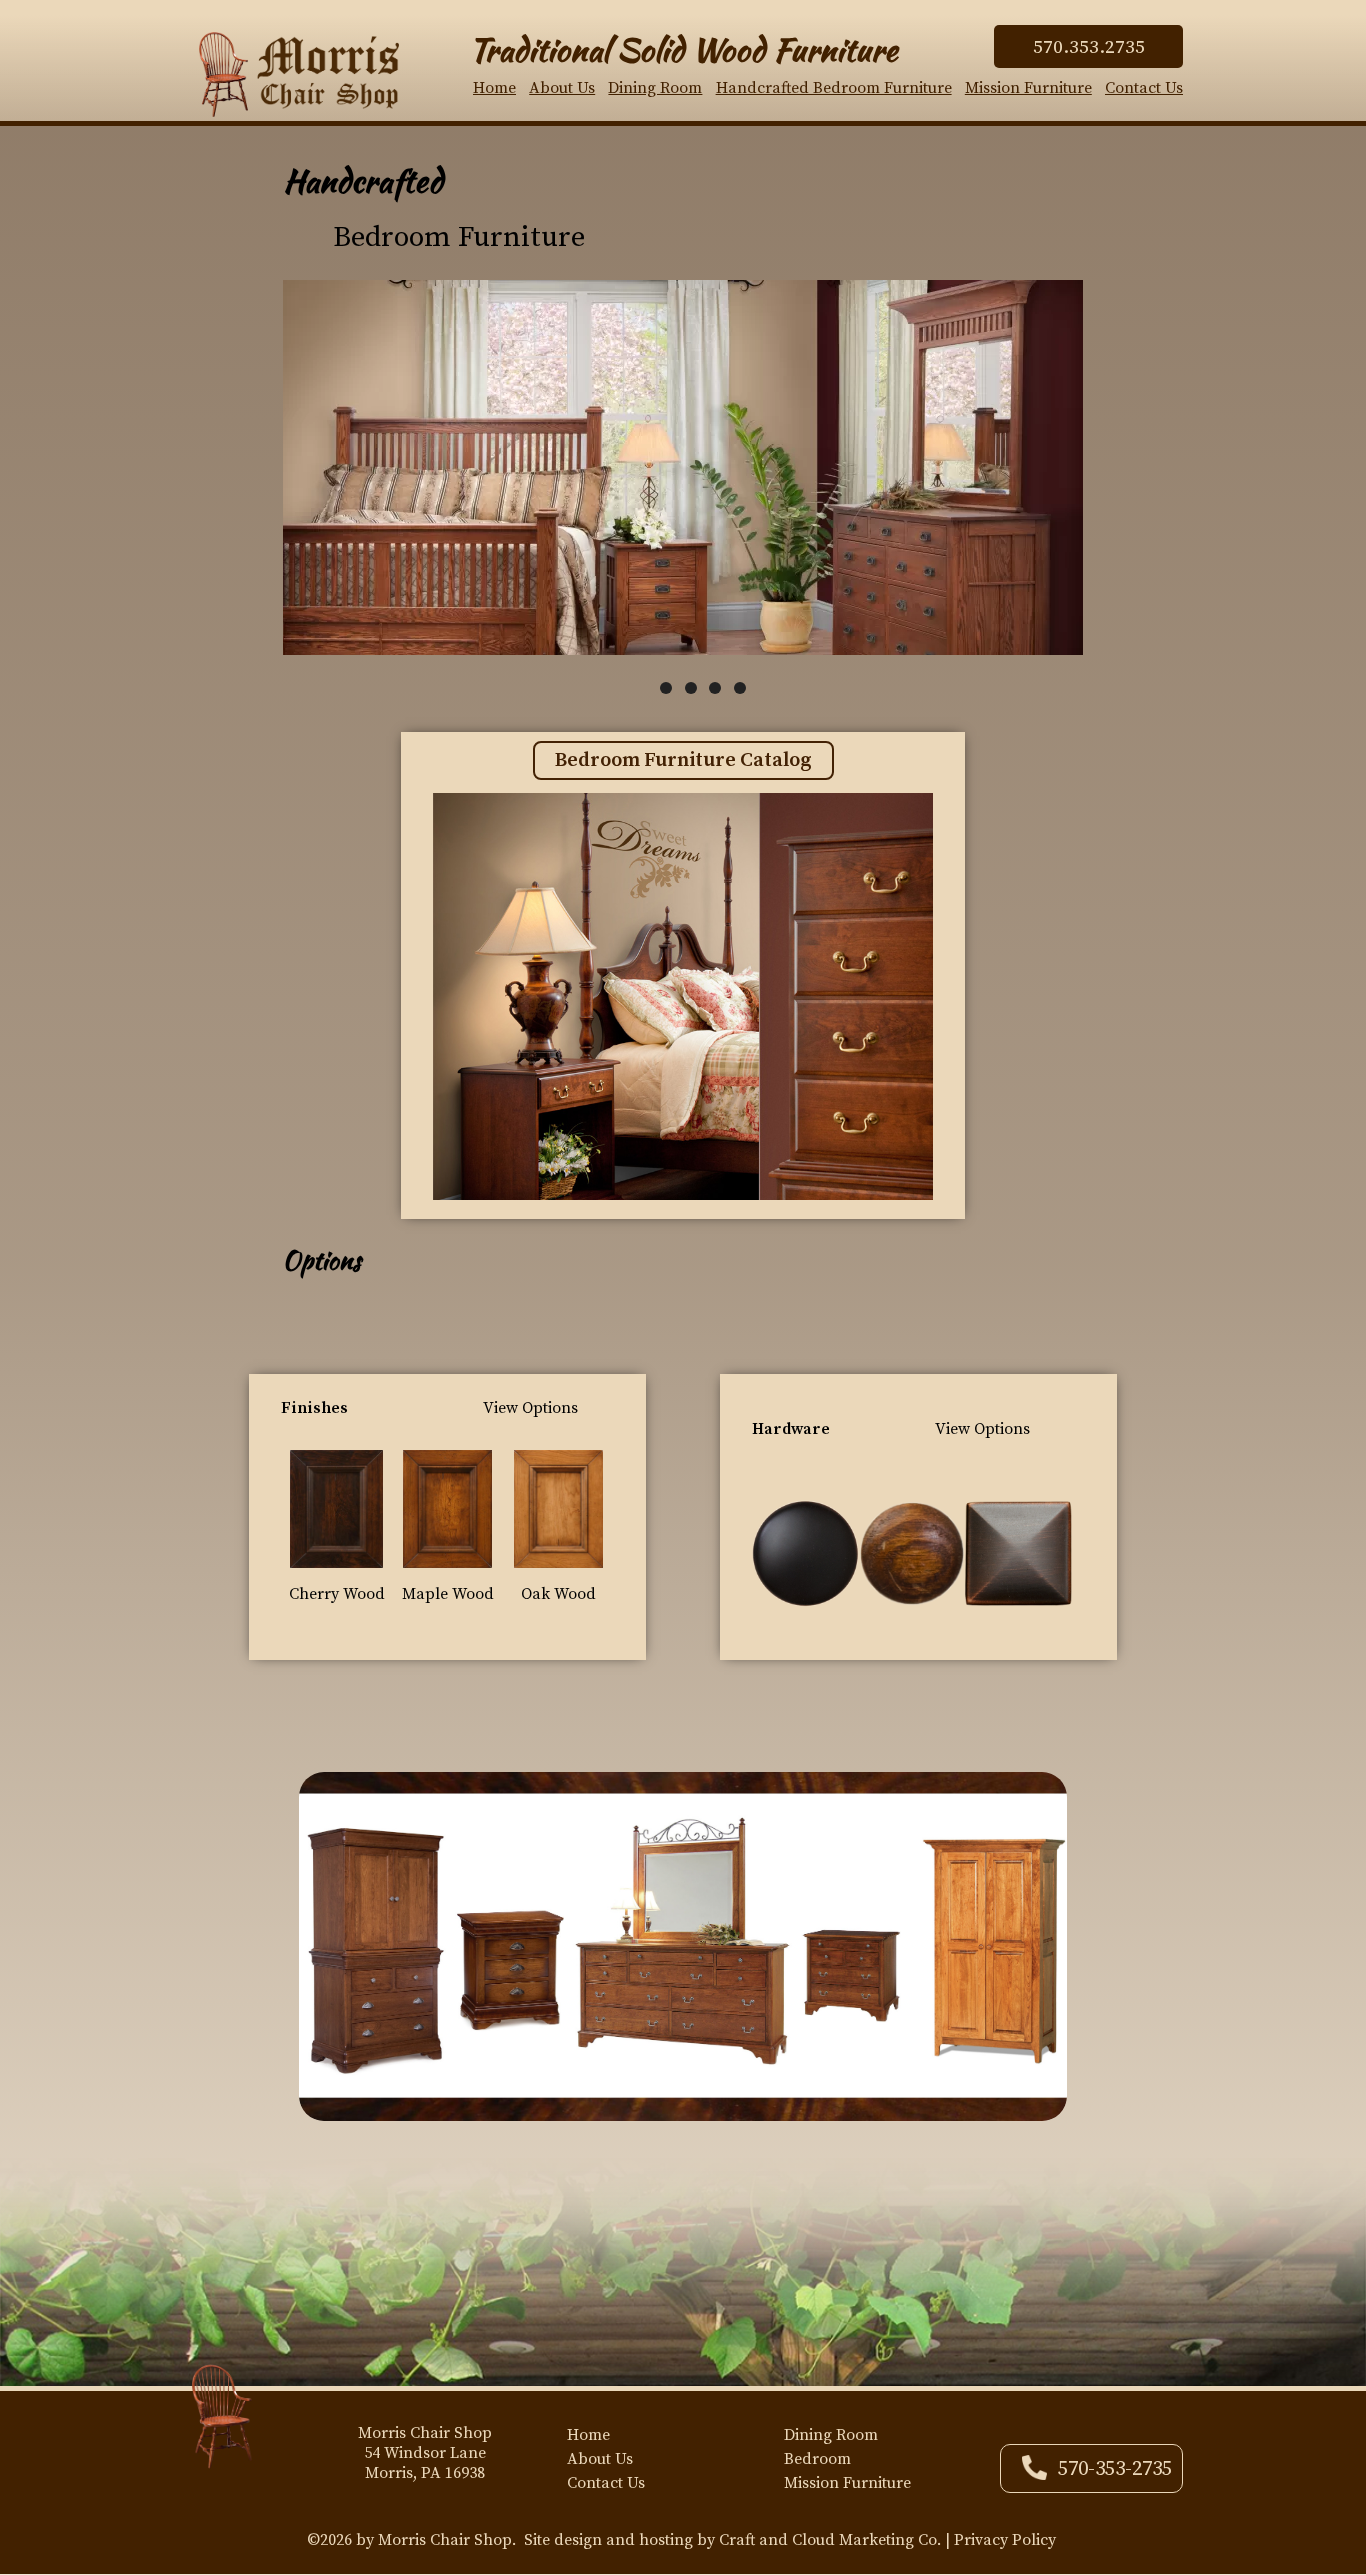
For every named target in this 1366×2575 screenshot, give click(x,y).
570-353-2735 (1115, 2469)
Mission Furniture (1028, 88)
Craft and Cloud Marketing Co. (830, 2540)
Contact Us (1144, 88)
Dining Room (655, 88)
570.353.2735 (1089, 47)
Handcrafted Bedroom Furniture (834, 88)
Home (494, 88)
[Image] (336, 1508)
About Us (562, 88)
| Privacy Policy (1000, 2540)
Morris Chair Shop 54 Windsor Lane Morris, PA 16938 (425, 2453)
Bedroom (817, 2459)
